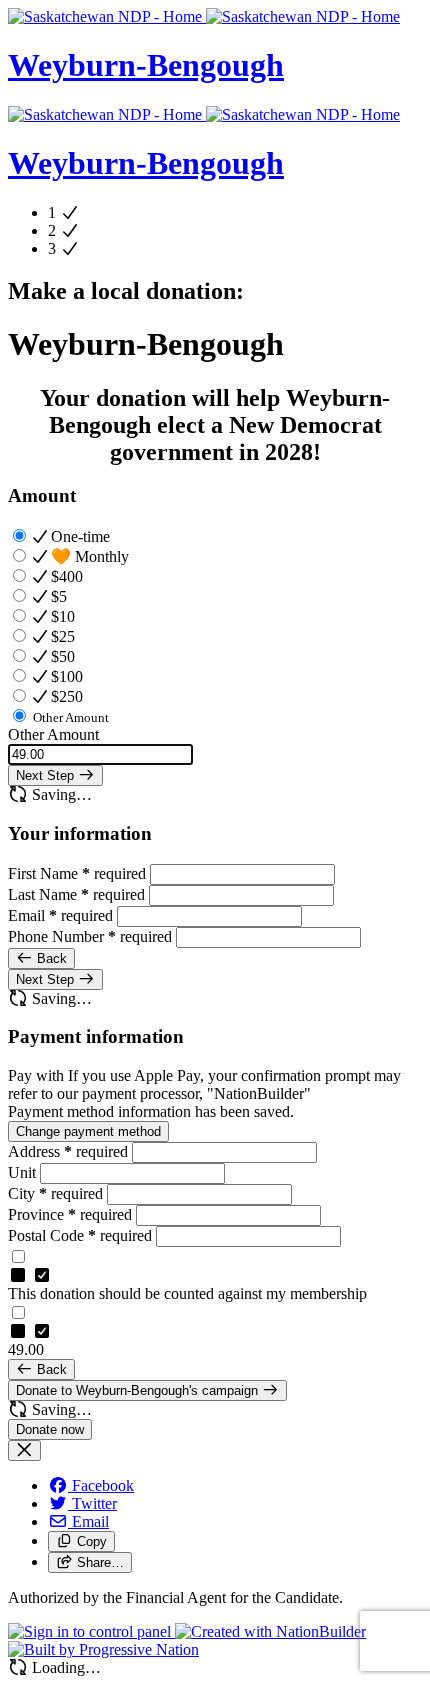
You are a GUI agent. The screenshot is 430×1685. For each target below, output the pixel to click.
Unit (24, 1172)
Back (50, 958)
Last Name (76, 894)
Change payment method (88, 1131)
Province (70, 1214)
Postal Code (80, 1235)
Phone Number (90, 936)
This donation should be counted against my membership (187, 1293)
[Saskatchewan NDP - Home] (204, 16)
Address (68, 1151)
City (55, 1193)
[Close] (24, 1450)
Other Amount (53, 734)
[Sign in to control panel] (91, 1631)
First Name (77, 873)
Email (60, 915)
